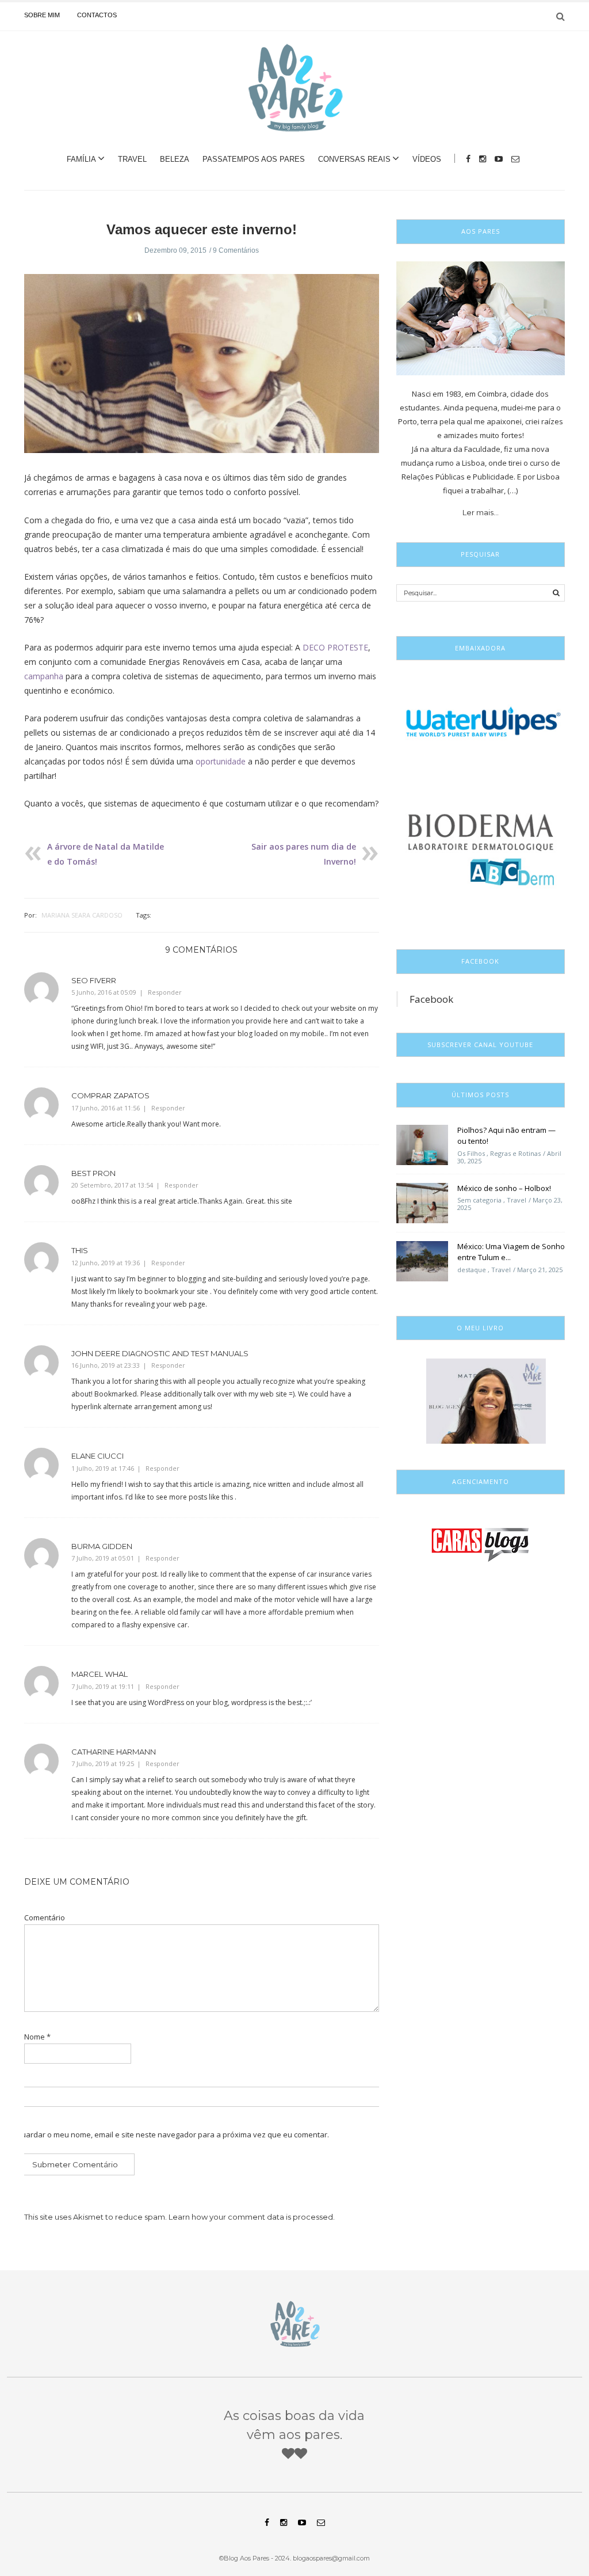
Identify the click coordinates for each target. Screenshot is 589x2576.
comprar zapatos (110, 1095)
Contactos (97, 15)
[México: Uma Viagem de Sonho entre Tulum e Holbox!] (422, 1260)
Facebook (431, 999)
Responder (165, 992)
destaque (472, 1270)
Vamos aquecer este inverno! (202, 229)
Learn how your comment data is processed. (252, 2217)
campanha (44, 676)
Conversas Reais (354, 159)
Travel (132, 159)
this (80, 1250)
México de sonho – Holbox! (504, 1188)
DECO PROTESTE (335, 647)
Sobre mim (42, 15)
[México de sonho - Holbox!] (422, 1202)
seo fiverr (94, 980)
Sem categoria (479, 1200)
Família (81, 159)
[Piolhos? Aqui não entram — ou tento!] (422, 1144)
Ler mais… (481, 512)
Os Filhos (471, 1153)
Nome (37, 2037)
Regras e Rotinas (515, 1153)
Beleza (175, 159)
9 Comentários (236, 250)
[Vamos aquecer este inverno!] (202, 371)
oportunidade (221, 761)
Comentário (45, 1918)
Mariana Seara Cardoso (82, 915)
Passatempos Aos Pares (254, 159)
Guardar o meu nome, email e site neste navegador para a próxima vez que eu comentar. (172, 2135)
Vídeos (427, 159)
